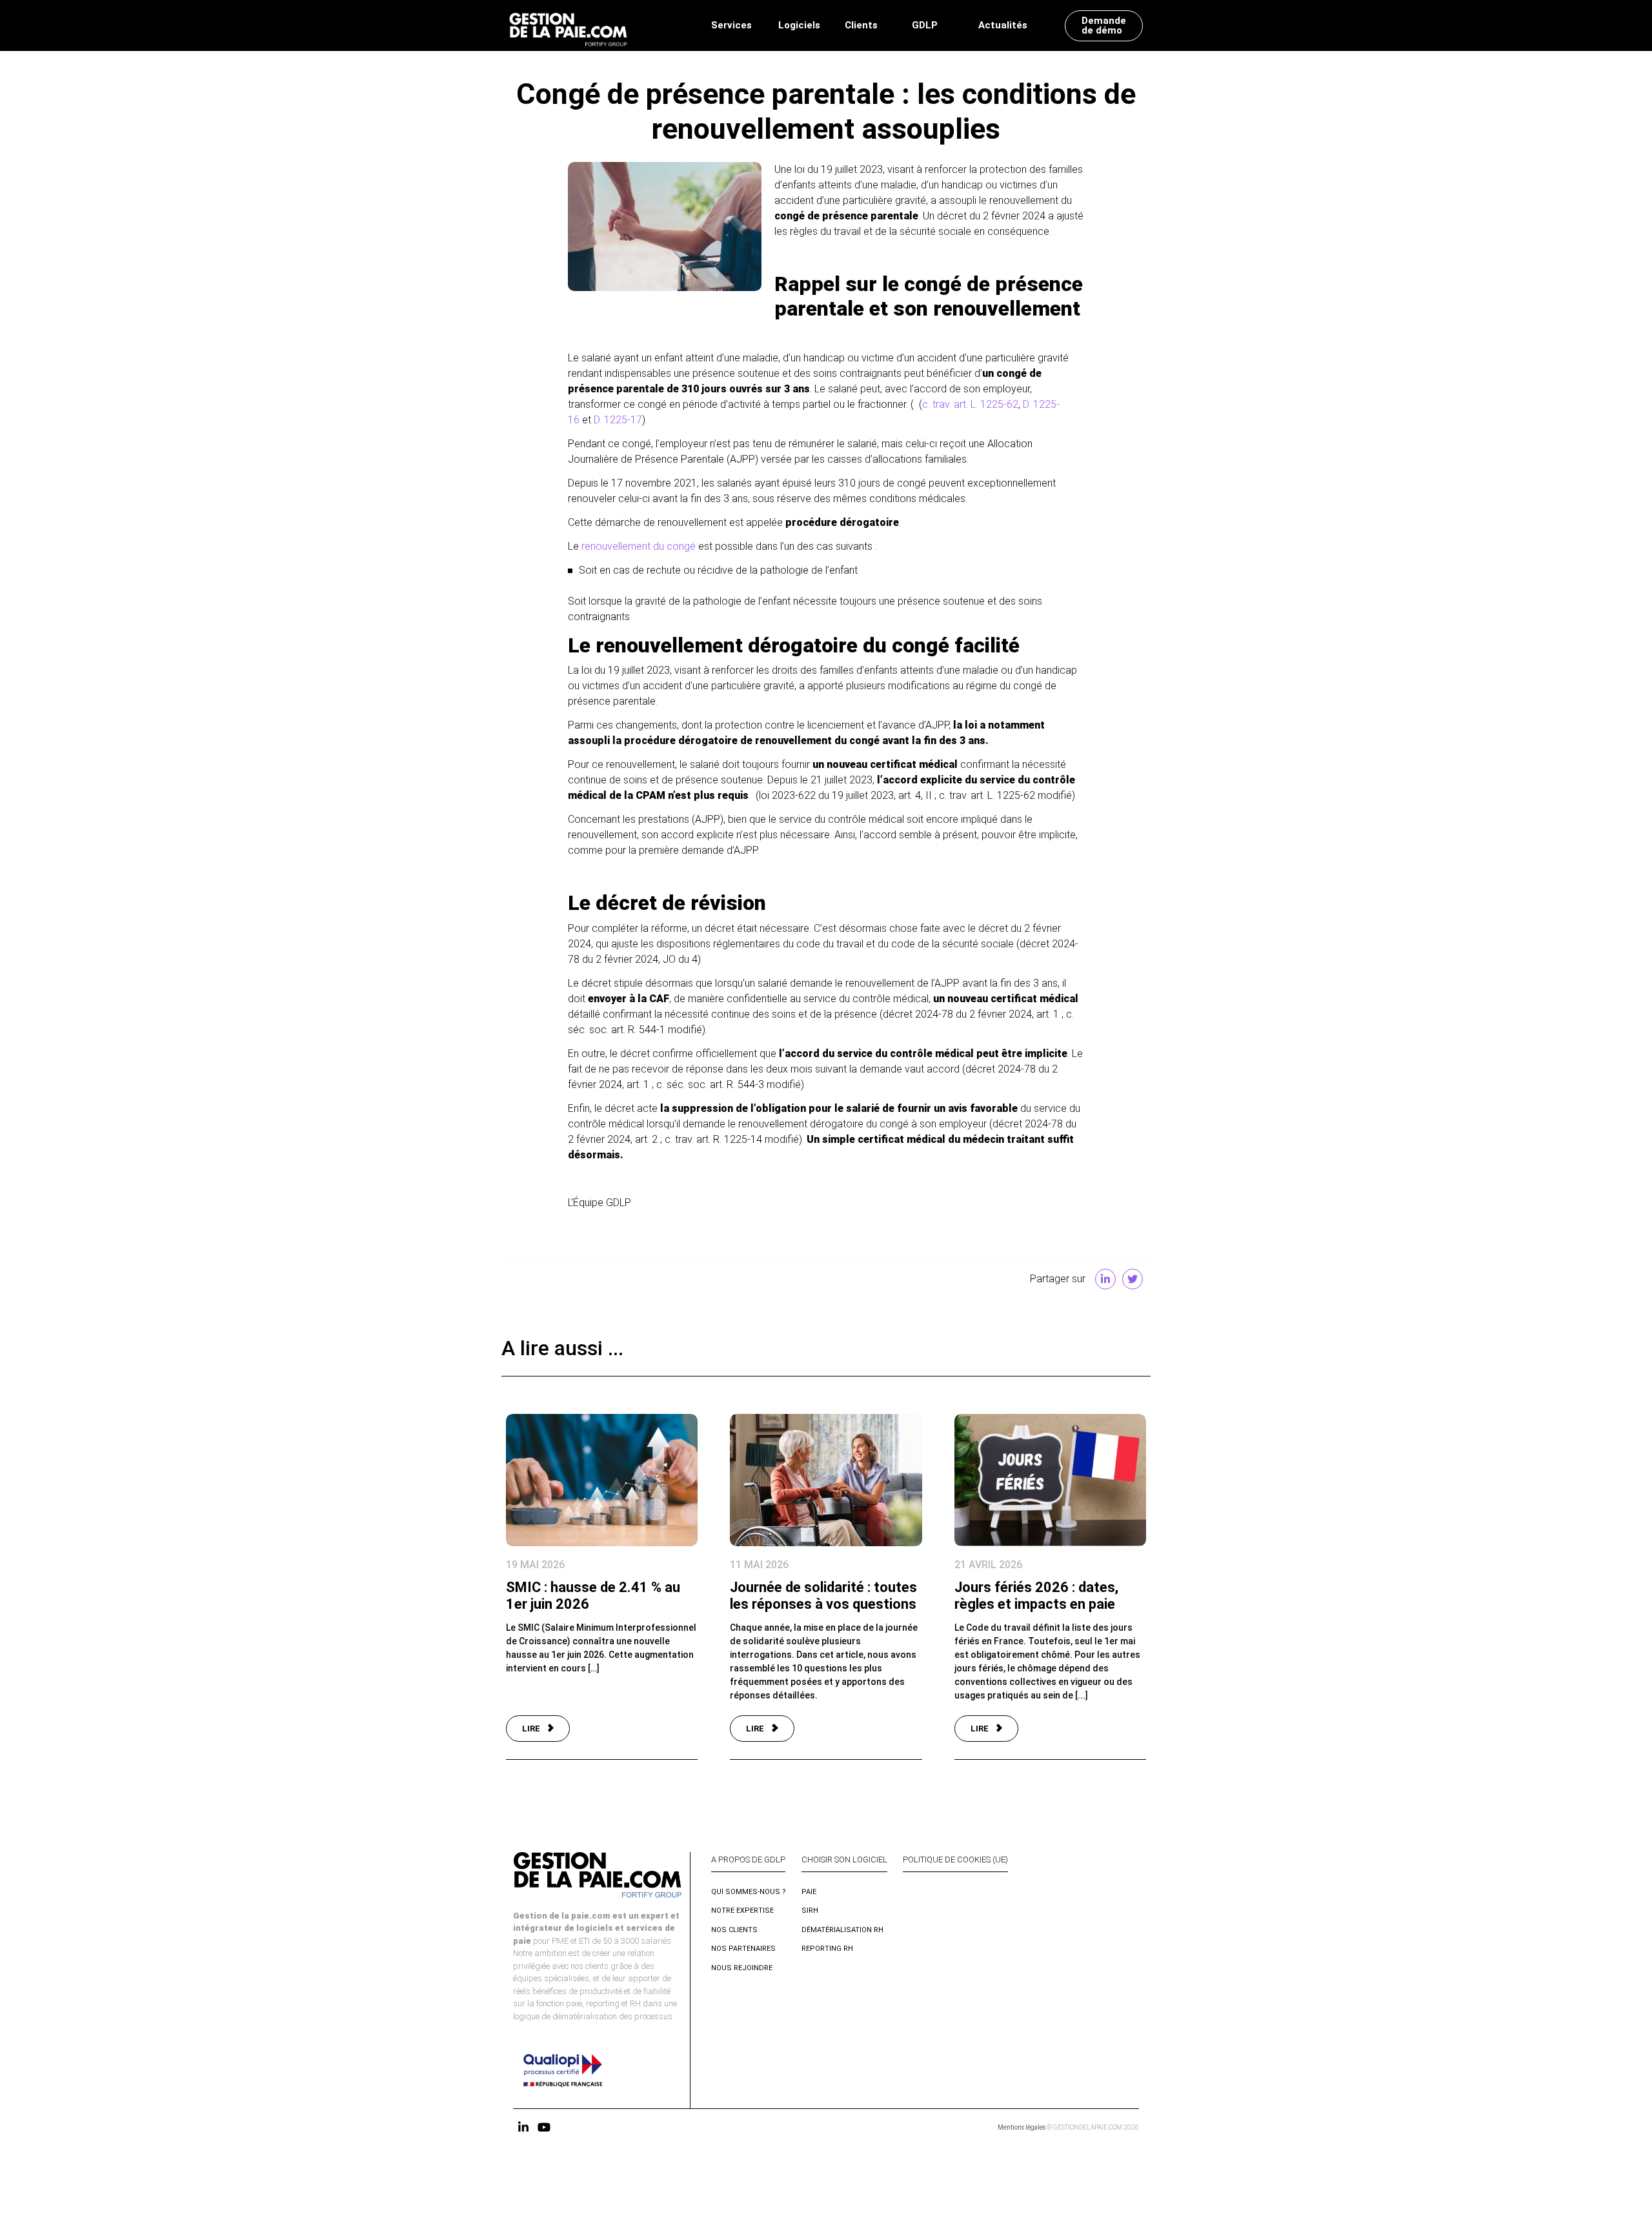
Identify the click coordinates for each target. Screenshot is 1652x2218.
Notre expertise (742, 1911)
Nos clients (734, 1930)
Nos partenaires (743, 1949)
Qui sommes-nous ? (749, 1892)
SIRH (810, 1911)
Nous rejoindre (742, 1968)
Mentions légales (1022, 2127)
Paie (809, 1892)
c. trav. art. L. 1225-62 (970, 404)
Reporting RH (827, 1949)
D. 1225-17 (618, 420)
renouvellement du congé (639, 546)
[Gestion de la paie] (568, 25)
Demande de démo (1104, 25)
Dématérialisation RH (842, 1930)
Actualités (1003, 25)
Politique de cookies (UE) (955, 1860)
